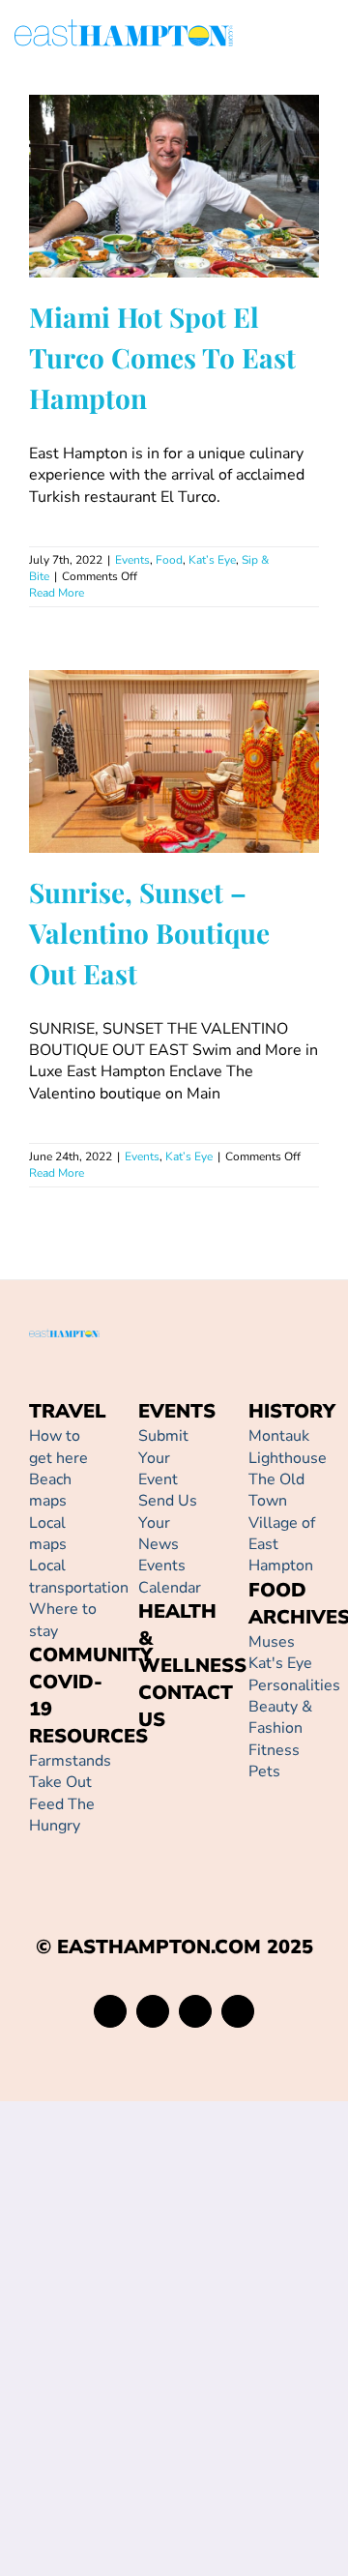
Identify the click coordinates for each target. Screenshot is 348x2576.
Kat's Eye (280, 1663)
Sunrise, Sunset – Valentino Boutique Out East (146, 723)
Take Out (60, 1782)
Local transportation (79, 1576)
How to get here (58, 1447)
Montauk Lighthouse (288, 1447)
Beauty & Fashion (280, 1717)
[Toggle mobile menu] (326, 36)
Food (140, 236)
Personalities (294, 1685)
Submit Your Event (163, 1458)
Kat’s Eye (183, 236)
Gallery (202, 148)
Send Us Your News (168, 1522)
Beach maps (50, 1490)
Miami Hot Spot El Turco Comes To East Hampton (146, 148)
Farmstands (70, 1761)
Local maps (48, 1534)
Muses (272, 1642)
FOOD (277, 1590)
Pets (264, 1771)
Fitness (274, 1750)
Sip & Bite (238, 236)
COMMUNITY (91, 1655)
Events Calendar (170, 1576)
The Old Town (276, 1490)
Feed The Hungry (62, 1815)
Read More (57, 593)
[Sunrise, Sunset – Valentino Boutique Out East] (174, 761)
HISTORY (292, 1411)
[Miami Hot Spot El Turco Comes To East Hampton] (174, 186)
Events (103, 236)
